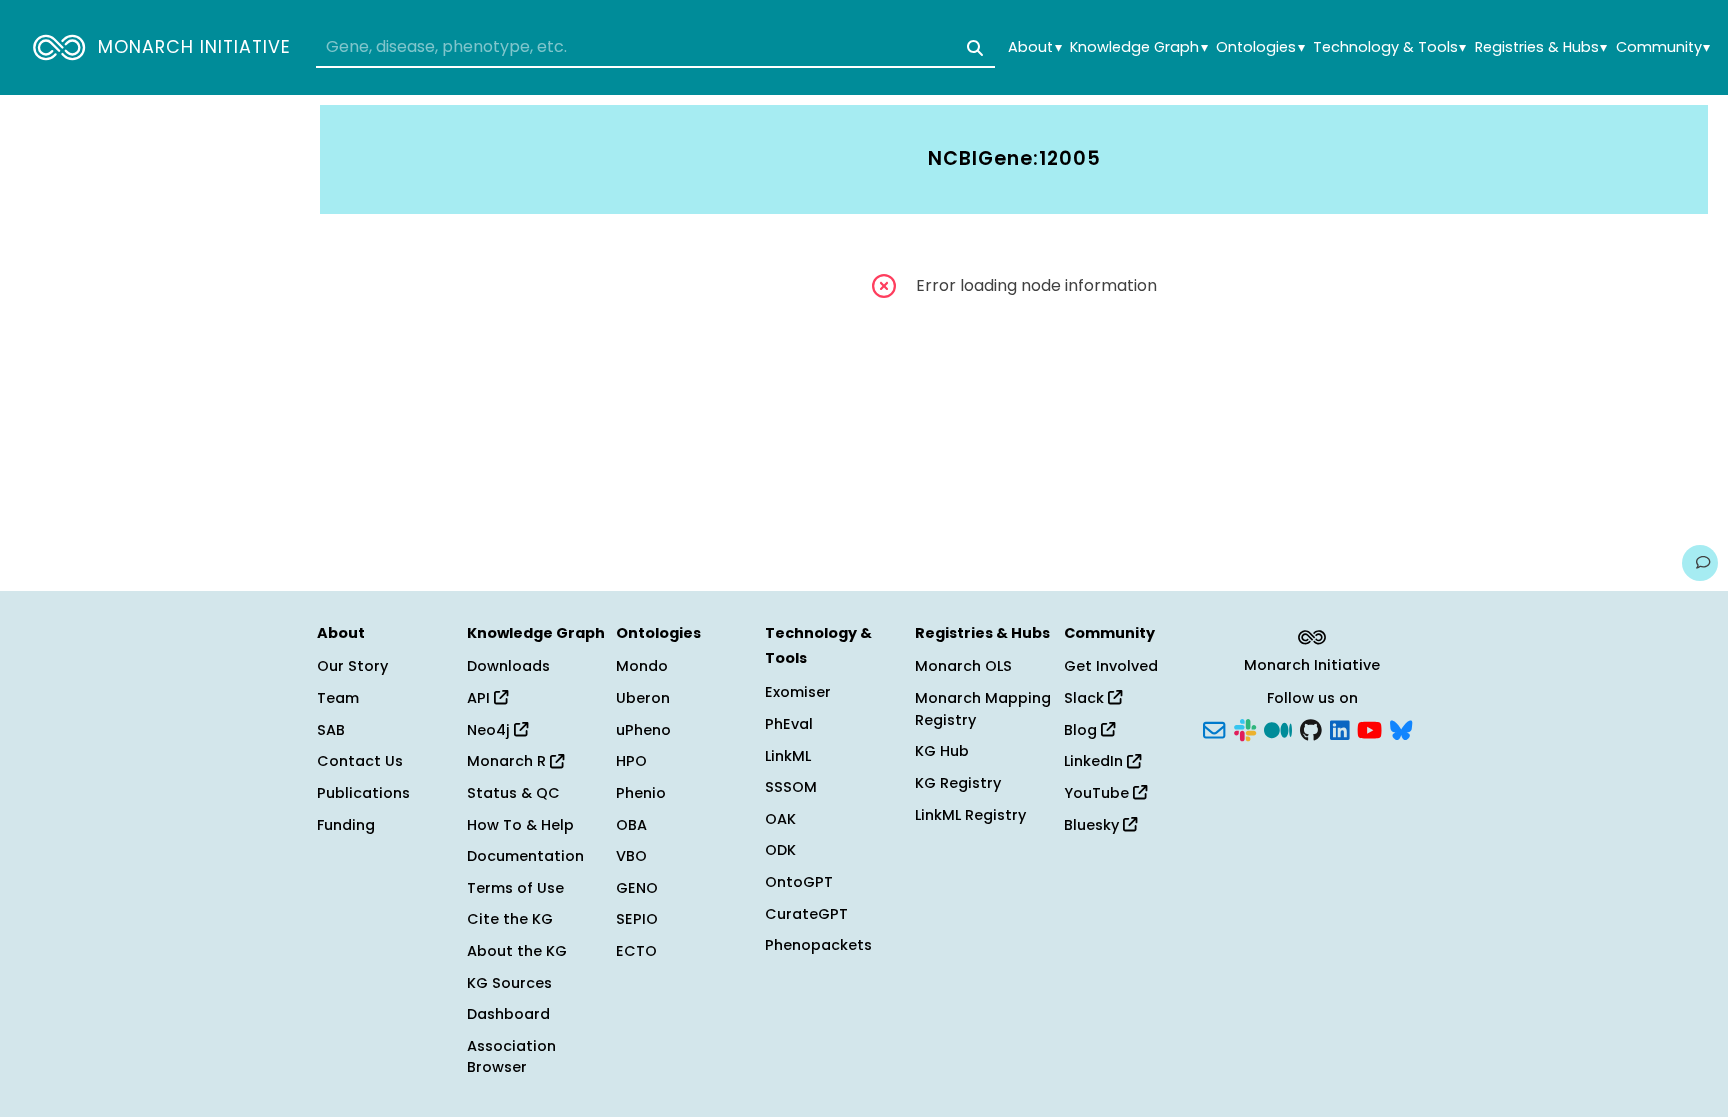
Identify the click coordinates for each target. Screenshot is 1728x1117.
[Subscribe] (1214, 728)
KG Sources (509, 983)
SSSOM (791, 787)
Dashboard (508, 1014)
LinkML (788, 756)
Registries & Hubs (1541, 47)
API (480, 698)
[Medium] (1278, 728)
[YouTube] (1369, 728)
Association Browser (511, 1057)
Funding (346, 825)
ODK (780, 850)
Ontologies (1260, 47)
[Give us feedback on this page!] (1700, 563)
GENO (637, 888)
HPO (631, 761)
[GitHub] (1311, 728)
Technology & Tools (1389, 47)
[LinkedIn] (1340, 728)
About (1034, 47)
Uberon (643, 698)
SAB (331, 730)
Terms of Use (515, 888)
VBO (631, 856)
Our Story (352, 666)
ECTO (636, 951)
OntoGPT (799, 882)
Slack (1086, 698)
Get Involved (1111, 666)
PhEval (789, 724)
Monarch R (508, 761)
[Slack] (1245, 728)
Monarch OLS (963, 666)
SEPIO (637, 919)
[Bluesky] (1401, 728)
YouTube (1098, 793)
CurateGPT (806, 914)
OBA (631, 825)
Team (338, 698)
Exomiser (798, 692)
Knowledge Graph (1138, 47)
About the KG (517, 951)
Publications (363, 793)
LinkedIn (1095, 761)
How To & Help (520, 825)
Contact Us (360, 761)
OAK (780, 819)
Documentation (525, 856)
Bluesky (1093, 825)
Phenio (641, 793)
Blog (1082, 730)
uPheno (643, 730)
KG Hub (942, 751)
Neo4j (490, 730)
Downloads (508, 666)
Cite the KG (510, 919)
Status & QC (513, 793)
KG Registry (958, 783)
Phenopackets (818, 945)
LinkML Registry (970, 815)
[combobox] (655, 48)
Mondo (642, 666)
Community (1663, 47)
